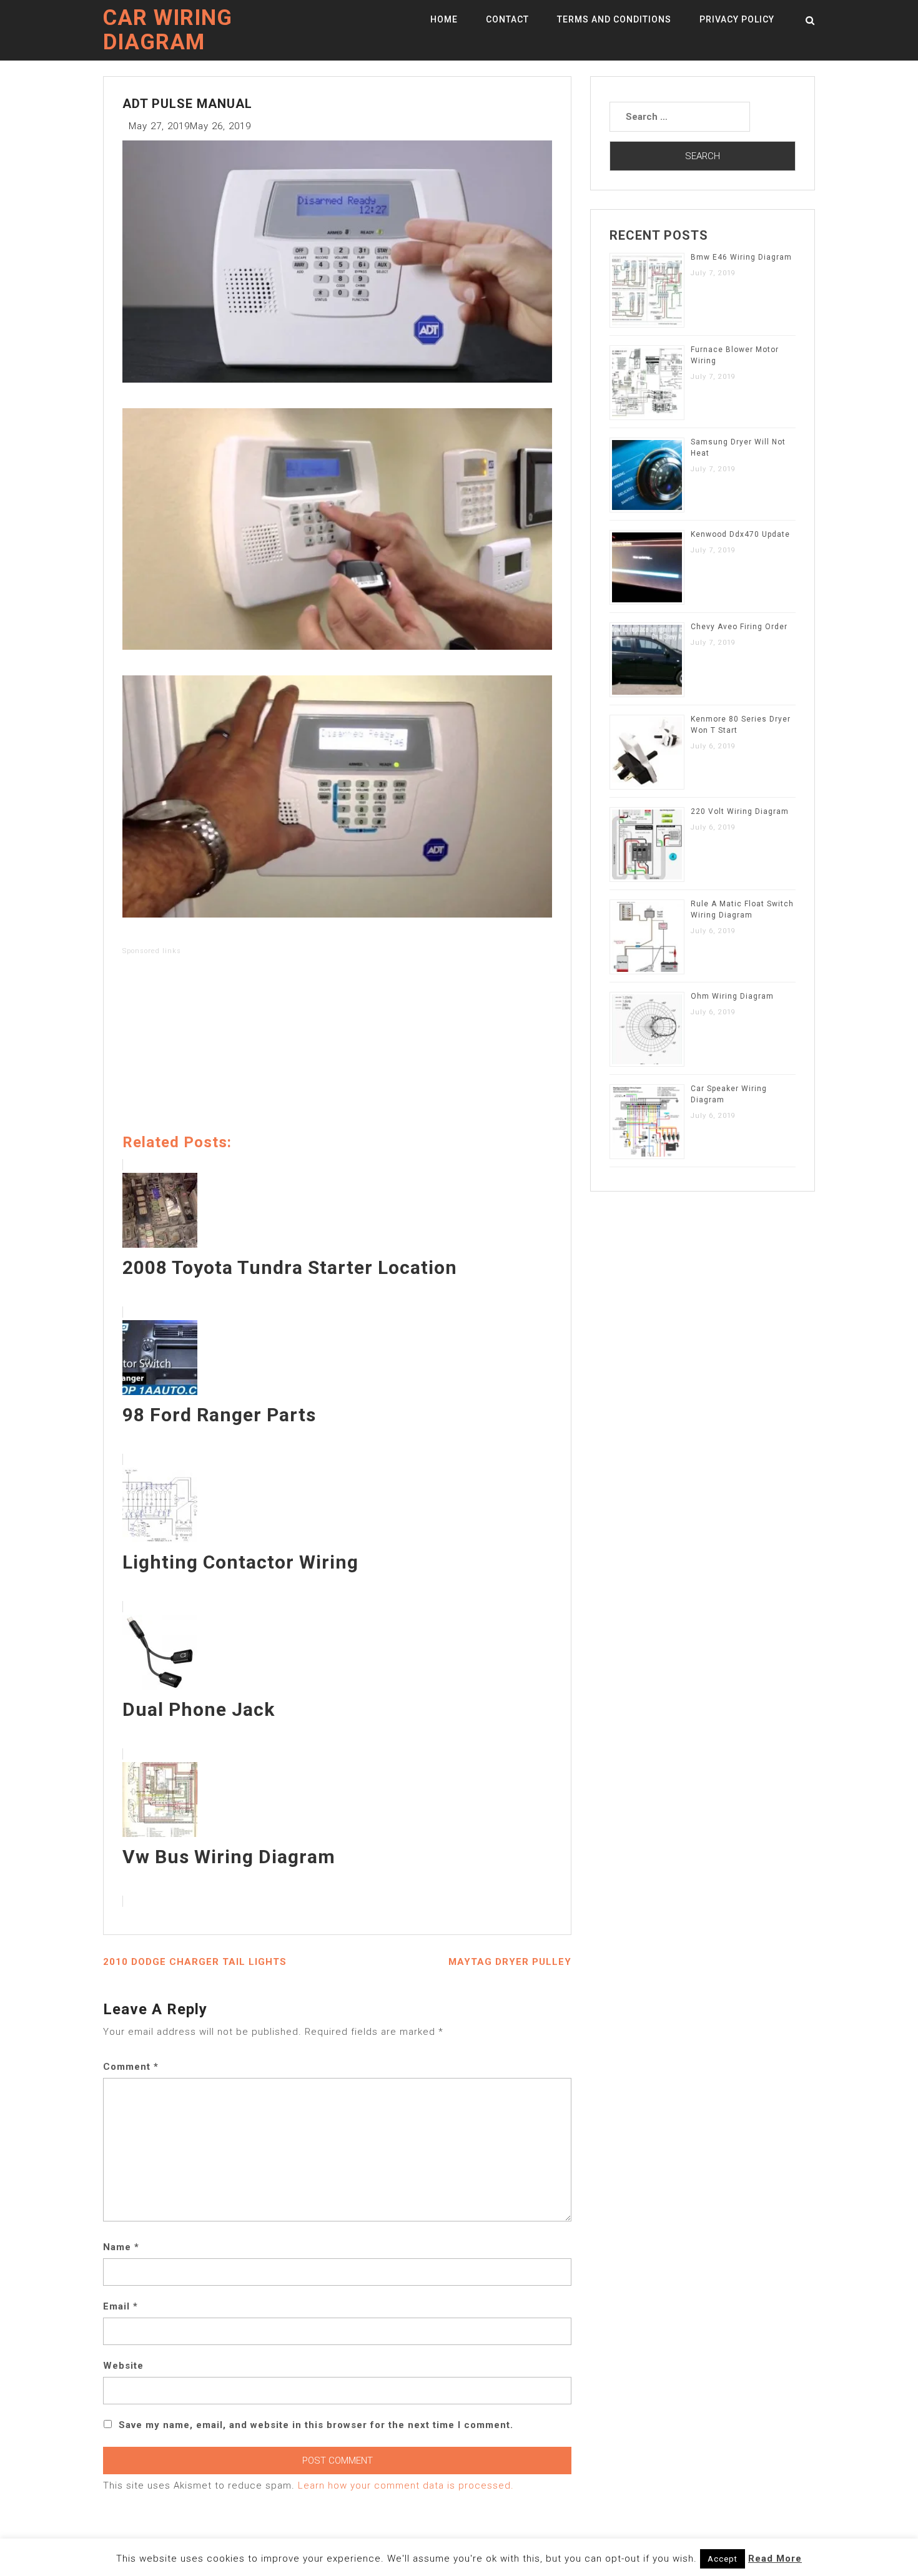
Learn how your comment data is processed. (406, 2485)
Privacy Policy (737, 19)
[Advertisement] (337, 1047)
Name (121, 2247)
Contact (507, 19)
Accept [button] (723, 2559)
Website (123, 2366)
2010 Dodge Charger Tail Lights (195, 1962)
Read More (775, 2559)
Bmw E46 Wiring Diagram (741, 257)
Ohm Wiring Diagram (732, 996)
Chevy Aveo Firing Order (739, 627)
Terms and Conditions (614, 19)
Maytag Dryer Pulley (510, 1962)
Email (121, 2306)
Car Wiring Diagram (168, 30)
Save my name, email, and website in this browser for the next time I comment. (316, 2425)
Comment (131, 2067)
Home (444, 19)
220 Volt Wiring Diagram (740, 811)
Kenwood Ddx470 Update (740, 534)
